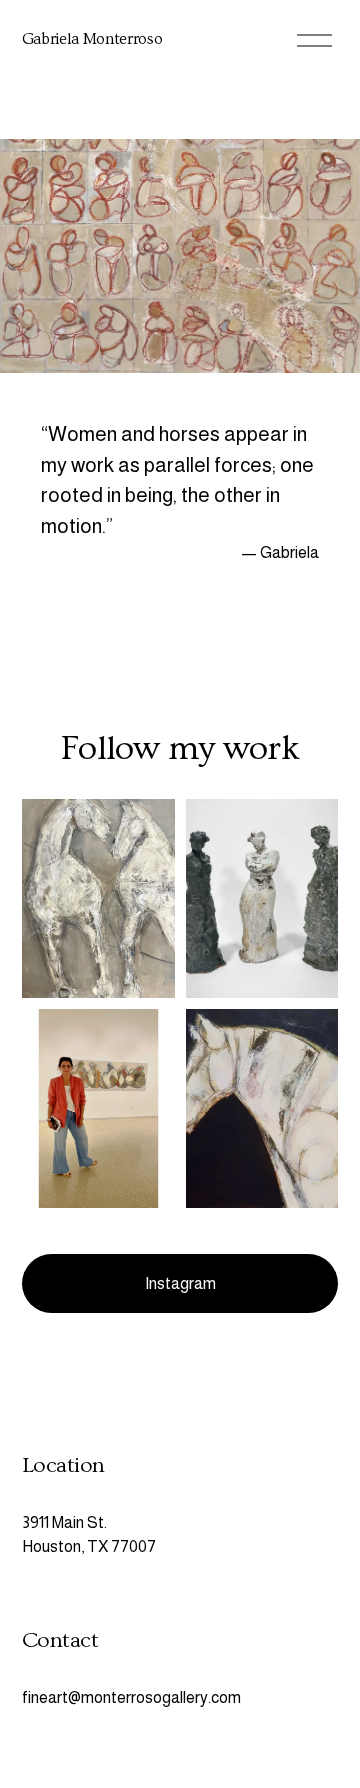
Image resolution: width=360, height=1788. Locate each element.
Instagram (180, 1283)
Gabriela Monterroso (92, 39)
